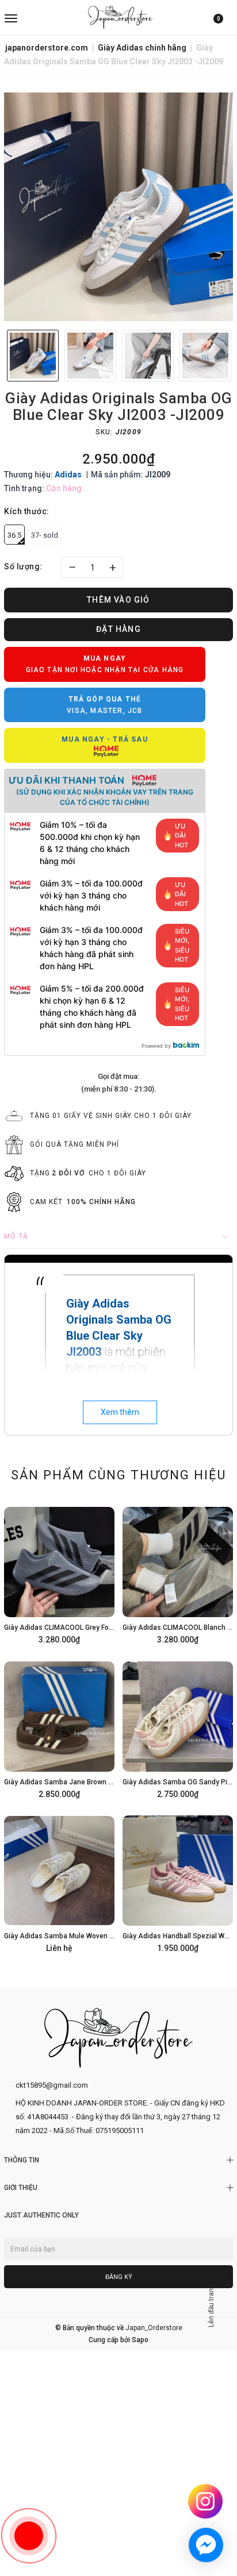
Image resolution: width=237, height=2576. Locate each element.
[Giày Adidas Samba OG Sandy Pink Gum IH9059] (178, 1728)
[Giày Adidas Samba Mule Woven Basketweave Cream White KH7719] (59, 1882)
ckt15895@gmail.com (52, 2085)
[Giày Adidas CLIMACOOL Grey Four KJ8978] (59, 1574)
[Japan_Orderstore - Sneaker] (120, 17)
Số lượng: (23, 566)
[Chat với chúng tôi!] (206, 2545)
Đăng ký (119, 2277)
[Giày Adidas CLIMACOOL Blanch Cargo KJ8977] (178, 1574)
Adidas (68, 475)
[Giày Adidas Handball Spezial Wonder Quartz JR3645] (178, 1882)
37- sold (45, 535)
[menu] (42, 17)
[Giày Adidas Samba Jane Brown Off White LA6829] (59, 1728)
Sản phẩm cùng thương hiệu (118, 1475)
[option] (118, 207)
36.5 (14, 535)
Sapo (140, 2340)
